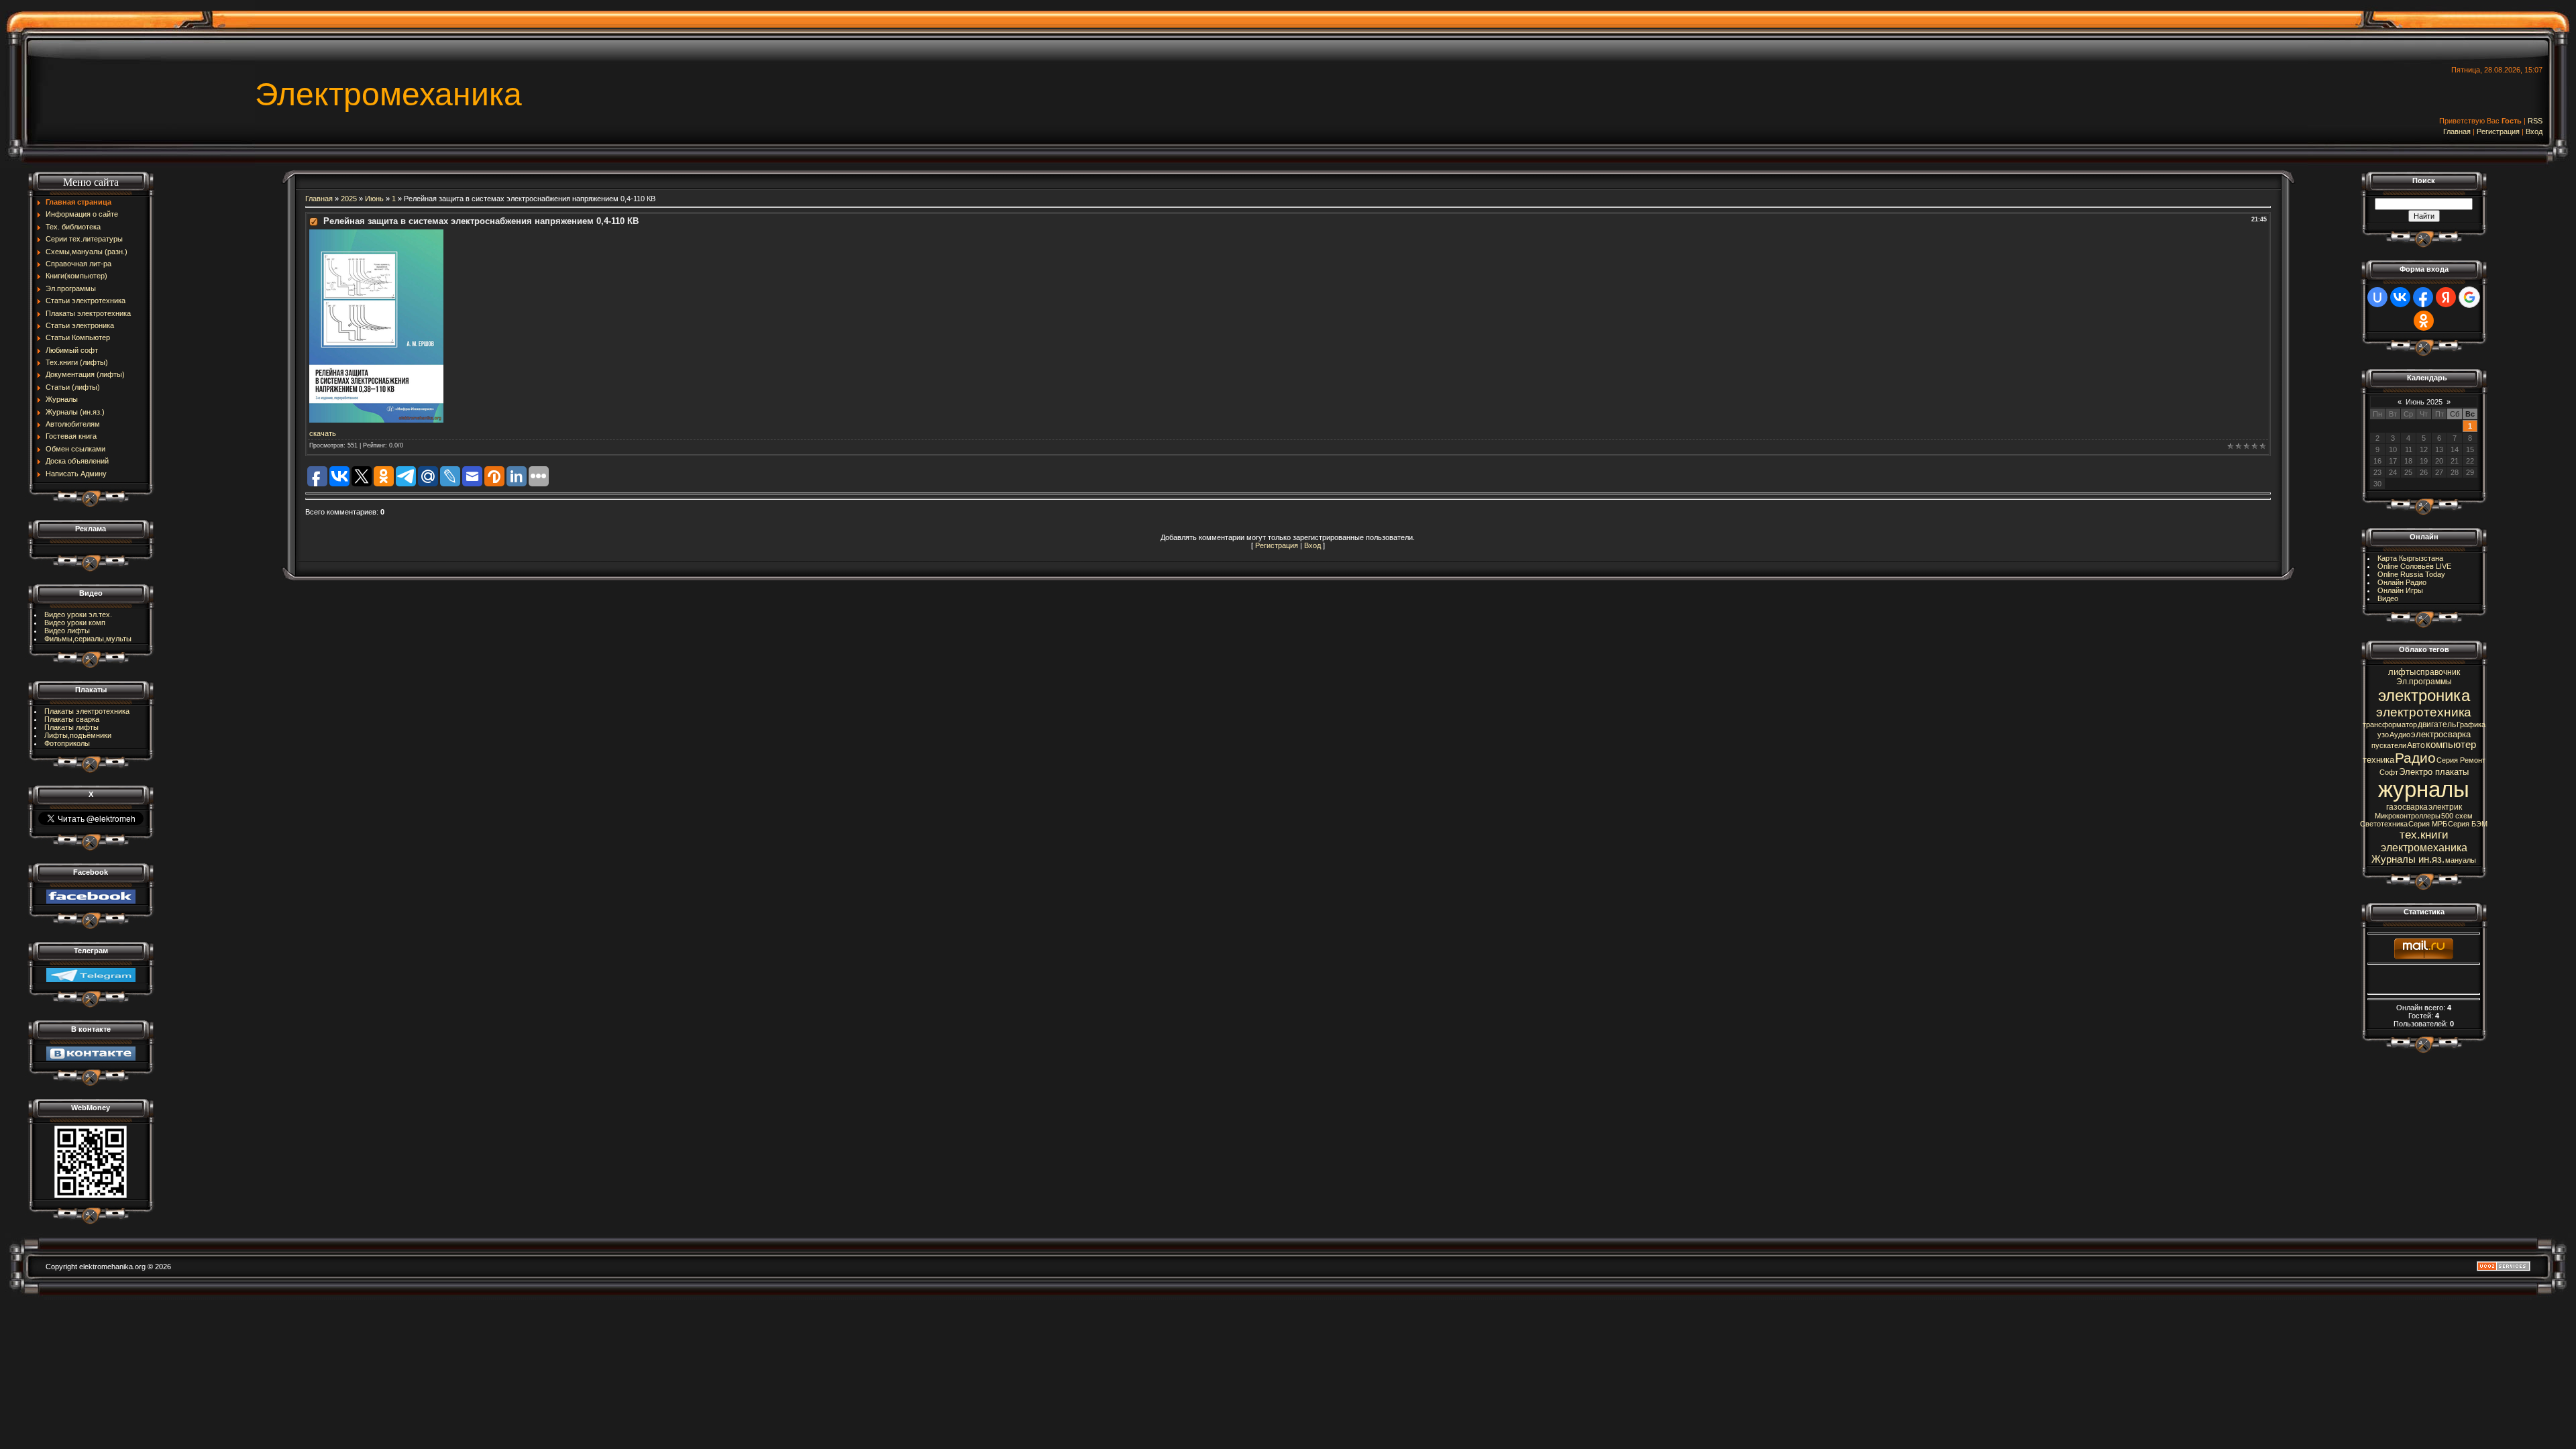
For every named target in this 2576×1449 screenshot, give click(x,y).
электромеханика (2424, 848)
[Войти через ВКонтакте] (2400, 297)
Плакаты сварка (72, 719)
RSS (2535, 121)
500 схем (2457, 816)
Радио (2415, 758)
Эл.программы (2424, 682)
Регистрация (2498, 131)
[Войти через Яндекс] (2446, 297)
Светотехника (2384, 824)
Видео (2388, 598)
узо (2383, 735)
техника (2378, 760)
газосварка (2407, 807)
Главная (2457, 131)
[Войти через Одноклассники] (2424, 321)
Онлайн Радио (2402, 582)
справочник (2438, 672)
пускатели (2389, 745)
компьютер (2451, 745)
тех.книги (2424, 835)
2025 (349, 199)
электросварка (2441, 734)
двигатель (2437, 724)
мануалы (2461, 860)
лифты (2402, 672)
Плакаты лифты (71, 727)
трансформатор (2390, 724)
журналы (2424, 789)
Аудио (2400, 735)
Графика (2471, 724)
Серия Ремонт (2461, 760)
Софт (2389, 772)
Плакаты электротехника (87, 711)
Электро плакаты (2434, 772)
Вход (2534, 131)
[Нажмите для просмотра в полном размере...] (376, 233)
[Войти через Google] (2469, 297)
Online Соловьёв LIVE (2414, 566)
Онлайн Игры (2400, 590)
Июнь (374, 199)
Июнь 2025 (2424, 402)
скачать (323, 433)
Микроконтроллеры (2408, 816)
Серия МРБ (2428, 824)
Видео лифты (67, 631)
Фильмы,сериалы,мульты (88, 639)
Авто (2416, 745)
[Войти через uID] (2377, 297)
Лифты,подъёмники (78, 735)
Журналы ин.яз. (2408, 859)
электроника (2424, 695)
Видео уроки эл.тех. (78, 614)
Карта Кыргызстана (2410, 558)
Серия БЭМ (2468, 824)
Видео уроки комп (75, 623)
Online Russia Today (2411, 574)
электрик (2445, 807)
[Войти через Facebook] (2423, 297)
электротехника (2424, 712)
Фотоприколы (67, 743)
